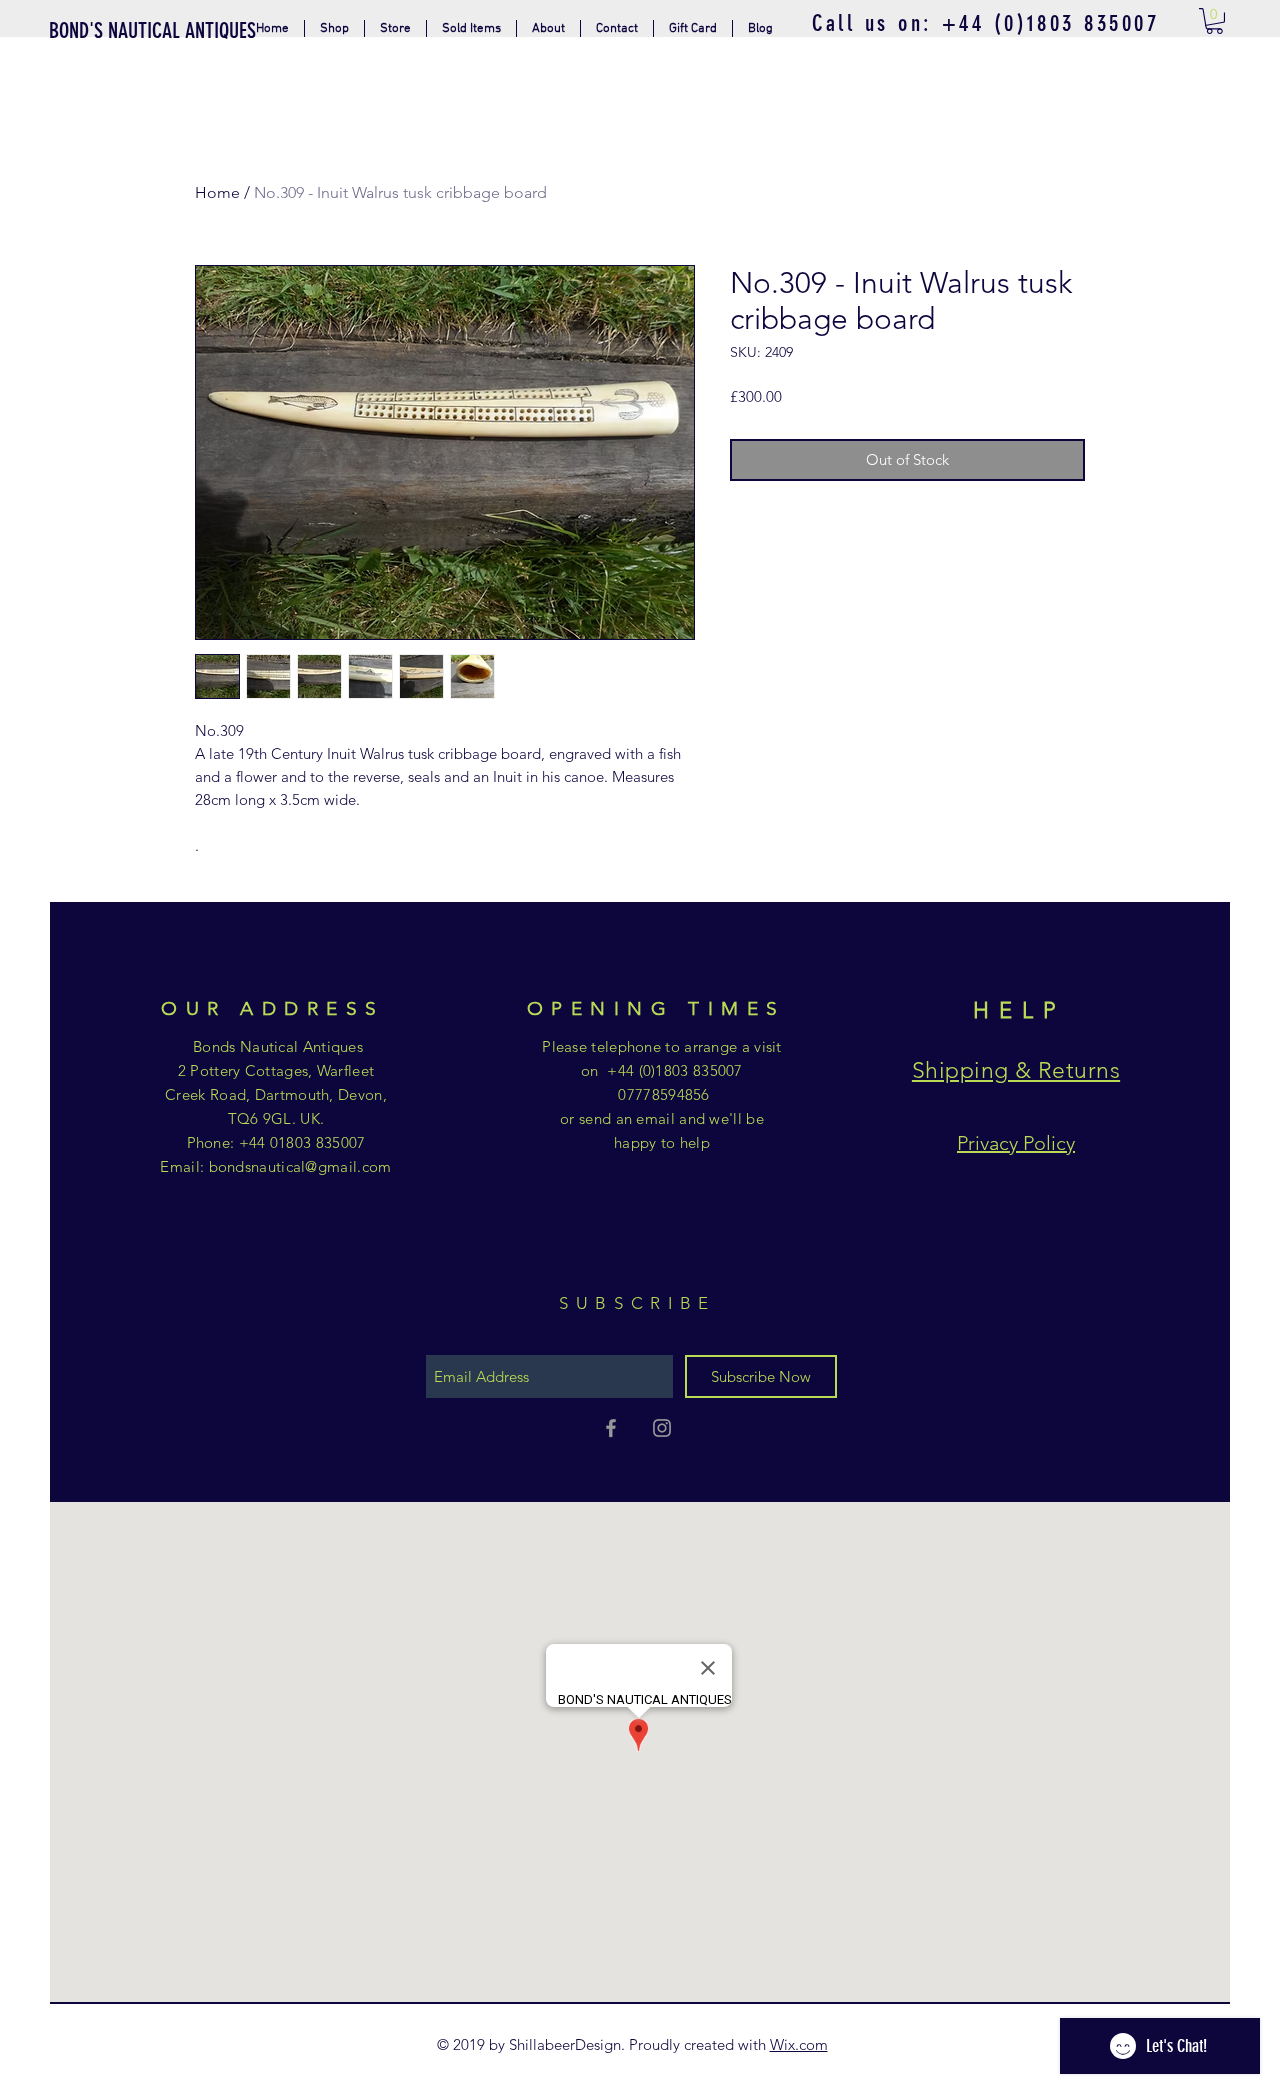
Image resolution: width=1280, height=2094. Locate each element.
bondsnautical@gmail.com (300, 1166)
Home (217, 192)
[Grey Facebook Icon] (611, 1428)
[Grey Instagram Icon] (662, 1428)
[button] (395, 28)
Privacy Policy (1016, 1143)
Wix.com (799, 2044)
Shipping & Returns (1016, 1070)
